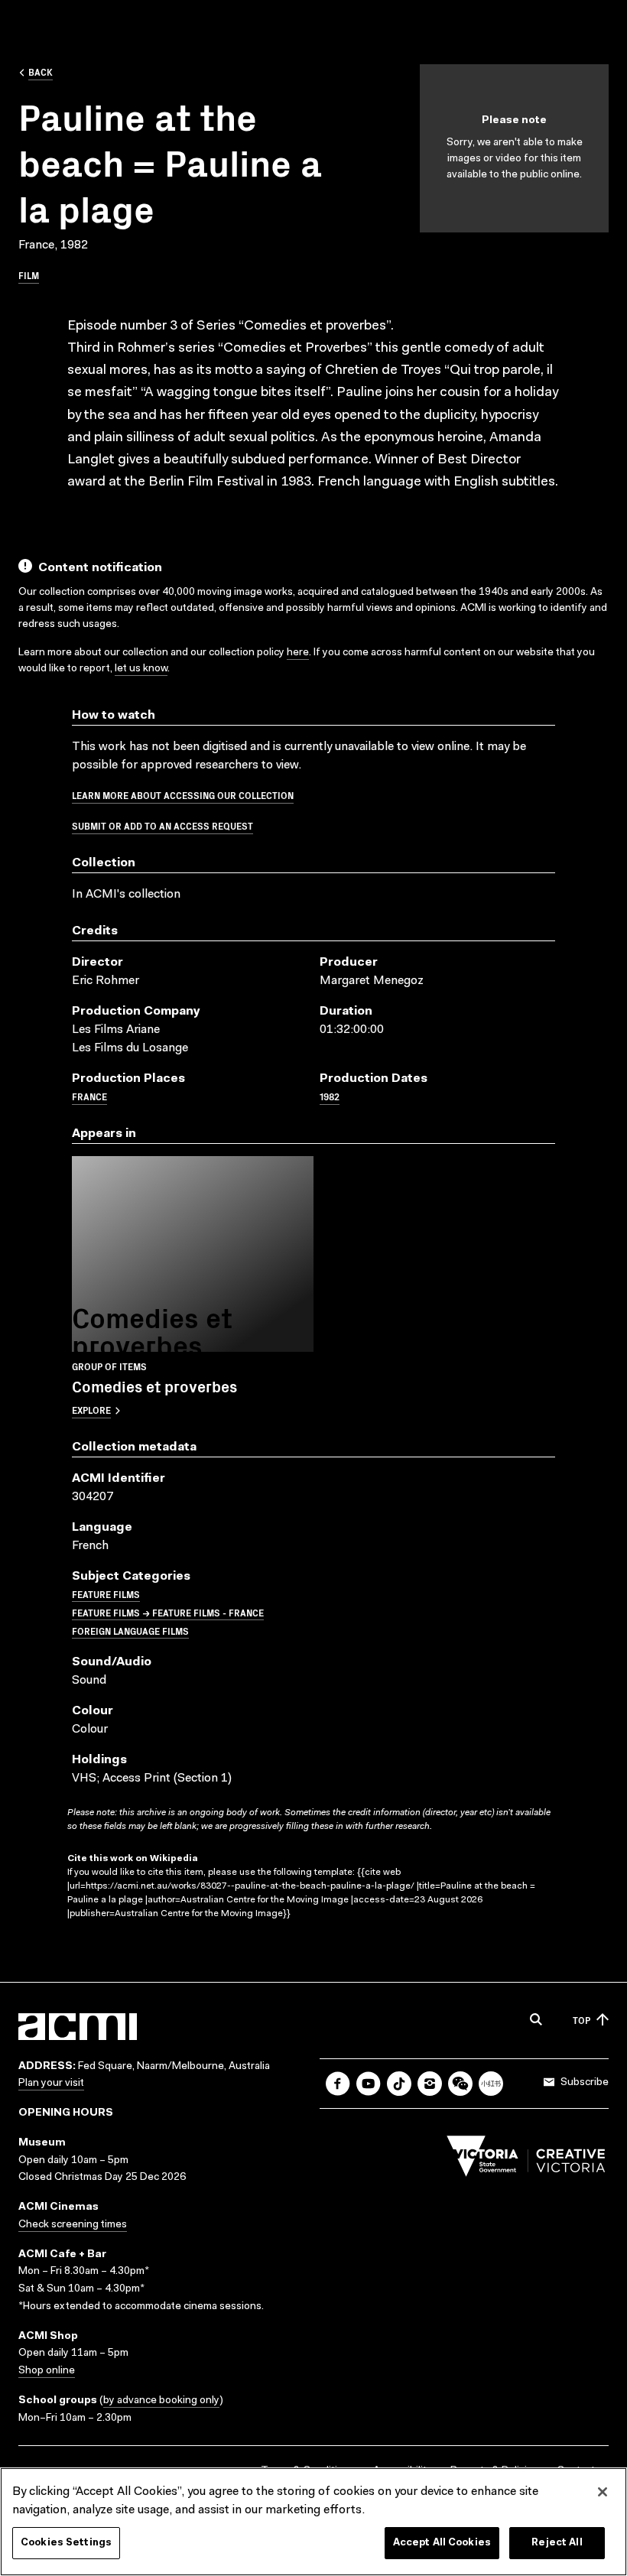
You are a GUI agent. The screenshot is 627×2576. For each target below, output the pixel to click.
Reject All (557, 2543)
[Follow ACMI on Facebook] (338, 2084)
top (582, 2020)
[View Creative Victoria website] (526, 2160)
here (298, 653)
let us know (141, 669)
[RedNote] (491, 2084)
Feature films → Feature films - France (168, 1612)
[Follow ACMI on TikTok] (399, 2084)
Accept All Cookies (442, 2543)
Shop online (47, 2371)
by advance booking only (161, 2401)
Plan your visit (51, 2084)
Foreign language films (130, 1631)
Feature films (106, 1594)
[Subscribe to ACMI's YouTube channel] (369, 2084)
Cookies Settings (66, 2543)
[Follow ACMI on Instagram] (430, 2084)
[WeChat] (460, 2084)
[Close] (603, 2492)
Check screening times (73, 2225)
